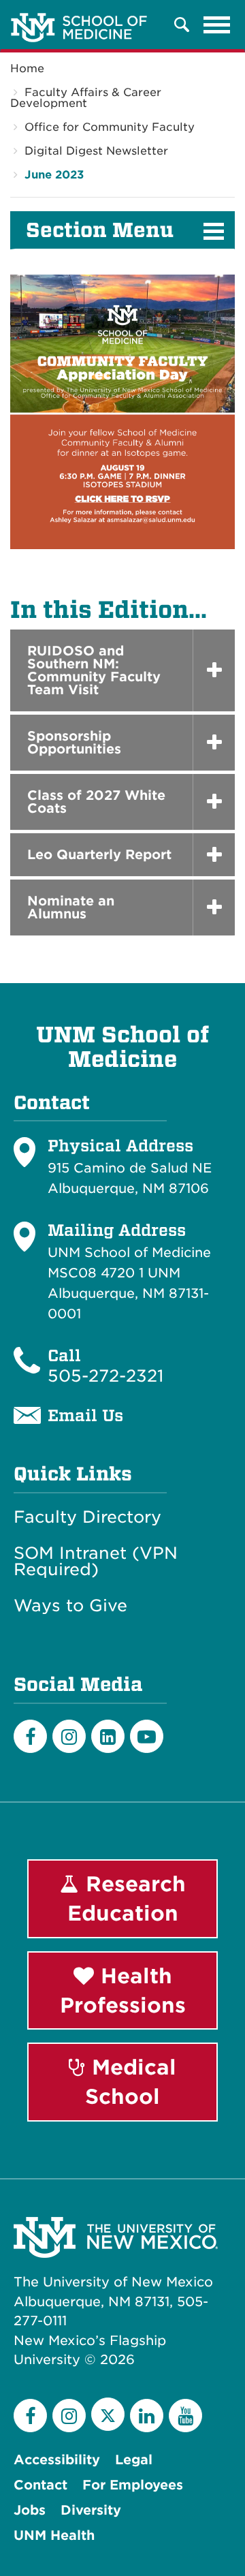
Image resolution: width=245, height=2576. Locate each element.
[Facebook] (30, 1736)
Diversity (91, 2510)
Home (27, 68)
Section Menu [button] (100, 230)
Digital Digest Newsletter (96, 151)
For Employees (133, 2485)
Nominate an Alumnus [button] (71, 907)
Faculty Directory (87, 1517)
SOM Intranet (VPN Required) (96, 1562)
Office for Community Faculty (110, 127)
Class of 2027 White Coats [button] (96, 802)
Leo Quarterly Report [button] (99, 855)
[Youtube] (147, 1736)
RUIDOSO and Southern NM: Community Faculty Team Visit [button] (94, 670)
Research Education (127, 1898)
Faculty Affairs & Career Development (86, 98)
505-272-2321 (105, 1376)
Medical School (131, 2082)
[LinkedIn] (108, 1736)
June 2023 (54, 175)
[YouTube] (185, 2416)
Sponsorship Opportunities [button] (74, 743)
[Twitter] (108, 2414)
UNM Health (54, 2535)
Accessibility (57, 2460)
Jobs (30, 2510)
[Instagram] (69, 1736)
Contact (40, 2485)
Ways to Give (70, 1606)
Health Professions (123, 1990)
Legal (134, 2460)
